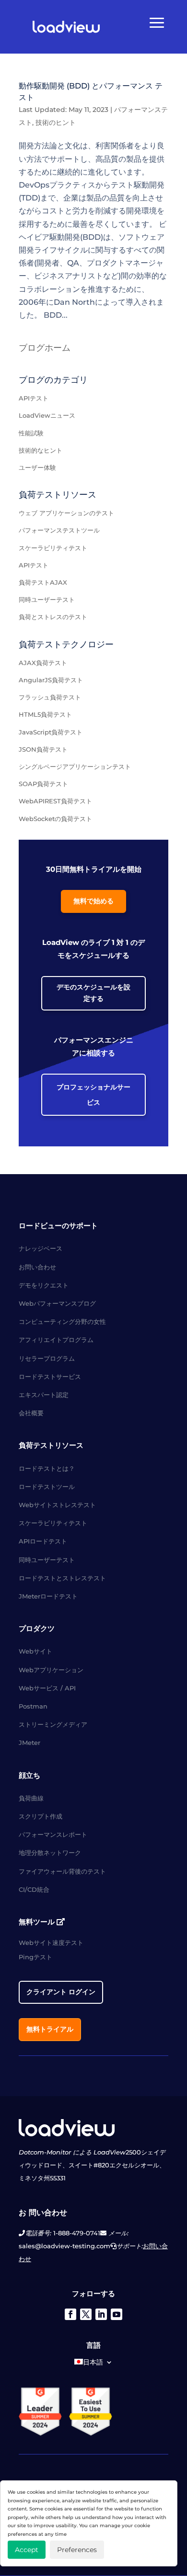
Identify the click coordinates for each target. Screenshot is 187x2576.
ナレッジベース (41, 1248)
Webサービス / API (47, 1688)
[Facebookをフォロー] (70, 2314)
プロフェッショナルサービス (93, 1095)
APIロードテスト (43, 1541)
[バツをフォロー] (86, 2314)
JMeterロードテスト (48, 1596)
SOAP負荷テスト (43, 784)
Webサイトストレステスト (57, 1505)
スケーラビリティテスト (53, 548)
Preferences (77, 2550)
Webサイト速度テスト (51, 1943)
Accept (27, 2550)
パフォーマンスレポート (53, 1834)
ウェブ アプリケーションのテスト (66, 513)
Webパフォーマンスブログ (57, 1303)
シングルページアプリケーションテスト (75, 766)
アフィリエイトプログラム (56, 1340)
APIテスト (34, 398)
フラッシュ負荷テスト (50, 697)
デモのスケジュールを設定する (93, 993)
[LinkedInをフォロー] (101, 2314)
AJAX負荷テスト (43, 663)
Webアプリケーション (51, 1670)
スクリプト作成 (41, 1816)
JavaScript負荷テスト (51, 732)
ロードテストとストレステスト (62, 1578)
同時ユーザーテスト (47, 600)
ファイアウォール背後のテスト (62, 1871)
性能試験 (31, 433)
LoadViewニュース (47, 415)
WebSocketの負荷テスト (55, 819)
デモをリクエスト (44, 1285)
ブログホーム (45, 348)
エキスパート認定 (44, 1395)
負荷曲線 (31, 1798)
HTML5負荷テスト (45, 714)
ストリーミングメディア (53, 1724)
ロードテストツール (47, 1487)
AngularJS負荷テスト (51, 680)
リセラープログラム (47, 1358)
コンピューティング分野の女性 (62, 1321)
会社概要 (31, 1413)
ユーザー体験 (37, 467)
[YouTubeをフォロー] (117, 2314)
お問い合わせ (37, 1267)
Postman (33, 1706)
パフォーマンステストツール (59, 530)
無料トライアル (50, 2029)
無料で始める (93, 901)
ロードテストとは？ (47, 1468)
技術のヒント (56, 122)
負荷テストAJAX (43, 582)
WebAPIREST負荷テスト (55, 801)
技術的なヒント (41, 450)
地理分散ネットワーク (50, 1853)
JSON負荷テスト (43, 749)
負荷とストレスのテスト (53, 617)
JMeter (29, 1743)
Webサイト (35, 1651)
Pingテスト (35, 1957)
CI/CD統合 (34, 1889)
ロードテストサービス (50, 1377)
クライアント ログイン (61, 1992)
